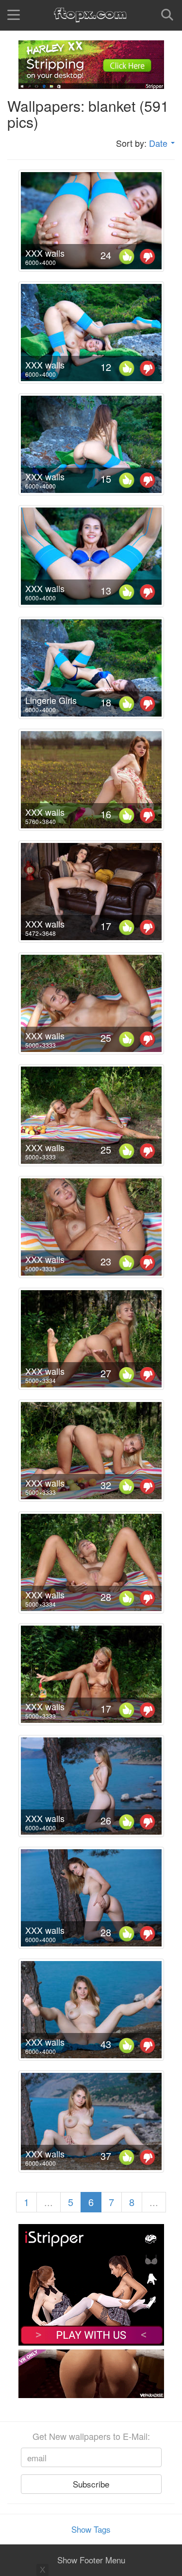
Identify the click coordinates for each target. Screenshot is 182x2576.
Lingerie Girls (51, 700)
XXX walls (45, 253)
